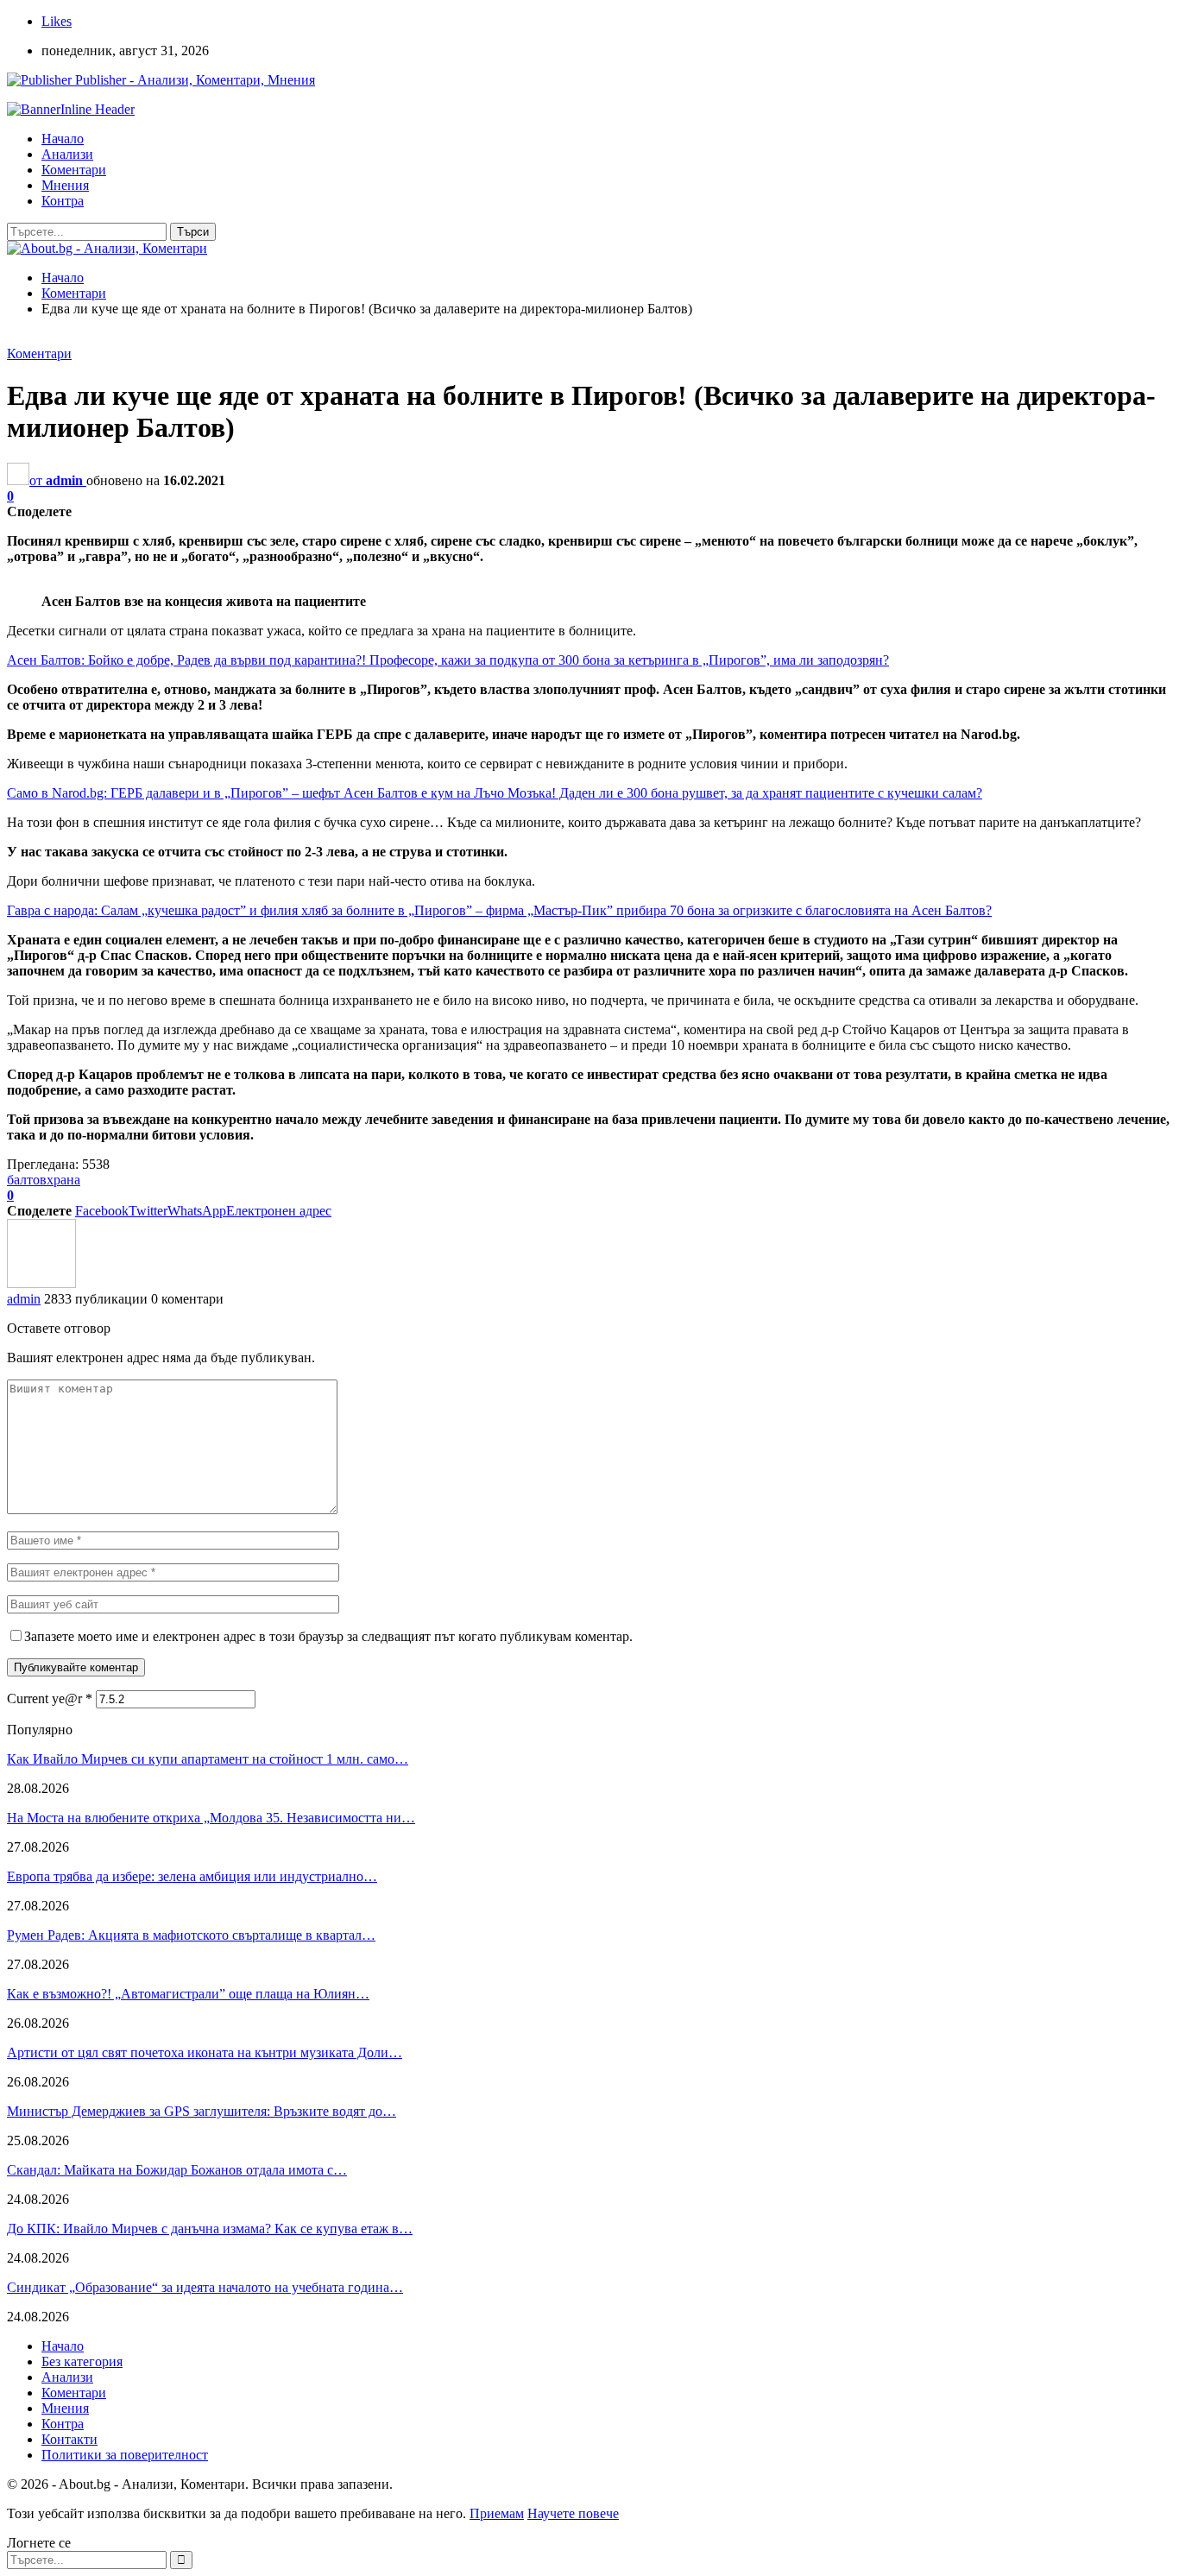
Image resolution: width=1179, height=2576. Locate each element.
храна (63, 1180)
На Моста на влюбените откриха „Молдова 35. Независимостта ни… (211, 1818)
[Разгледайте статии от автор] (41, 1283)
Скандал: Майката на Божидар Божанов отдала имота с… (177, 2170)
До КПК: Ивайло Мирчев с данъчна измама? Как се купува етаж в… (210, 2229)
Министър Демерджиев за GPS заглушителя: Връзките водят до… (202, 2111)
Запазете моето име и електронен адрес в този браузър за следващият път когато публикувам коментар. (328, 1636)
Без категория (82, 2361)
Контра (63, 201)
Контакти (69, 2439)
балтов (27, 1180)
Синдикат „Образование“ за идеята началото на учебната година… (205, 2287)
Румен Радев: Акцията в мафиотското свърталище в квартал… (191, 1935)
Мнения (65, 185)
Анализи (67, 154)
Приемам (497, 2513)
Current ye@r (50, 1698)
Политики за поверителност (125, 2455)
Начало (63, 139)
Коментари (74, 170)
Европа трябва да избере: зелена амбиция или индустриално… (192, 1876)
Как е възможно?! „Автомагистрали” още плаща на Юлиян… (188, 1994)
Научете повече (573, 2513)
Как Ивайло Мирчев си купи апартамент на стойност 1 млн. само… (208, 1759)
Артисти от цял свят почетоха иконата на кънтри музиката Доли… (205, 2052)
